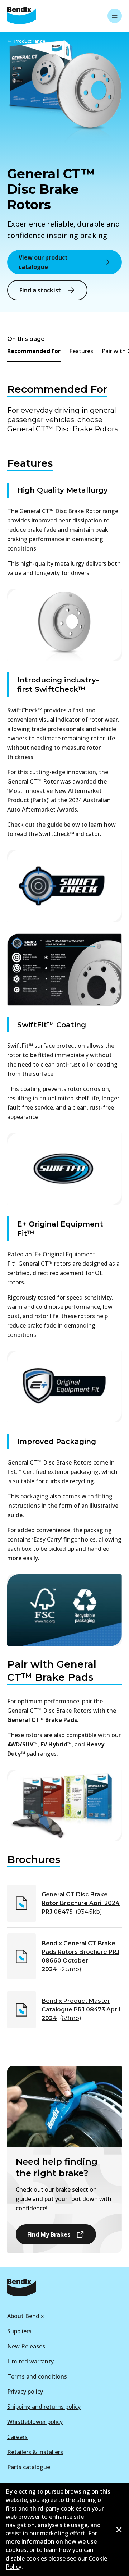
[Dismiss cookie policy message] (119, 2530)
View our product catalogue (43, 262)
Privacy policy (25, 2392)
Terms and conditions (37, 2376)
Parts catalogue (29, 2467)
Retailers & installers (35, 2452)
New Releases (26, 2346)
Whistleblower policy (35, 2422)
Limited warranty (30, 2361)
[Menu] (115, 16)
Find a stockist (40, 290)
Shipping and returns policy (44, 2407)
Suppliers (19, 2331)
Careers (17, 2437)
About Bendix (26, 2316)
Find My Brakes (49, 2234)
